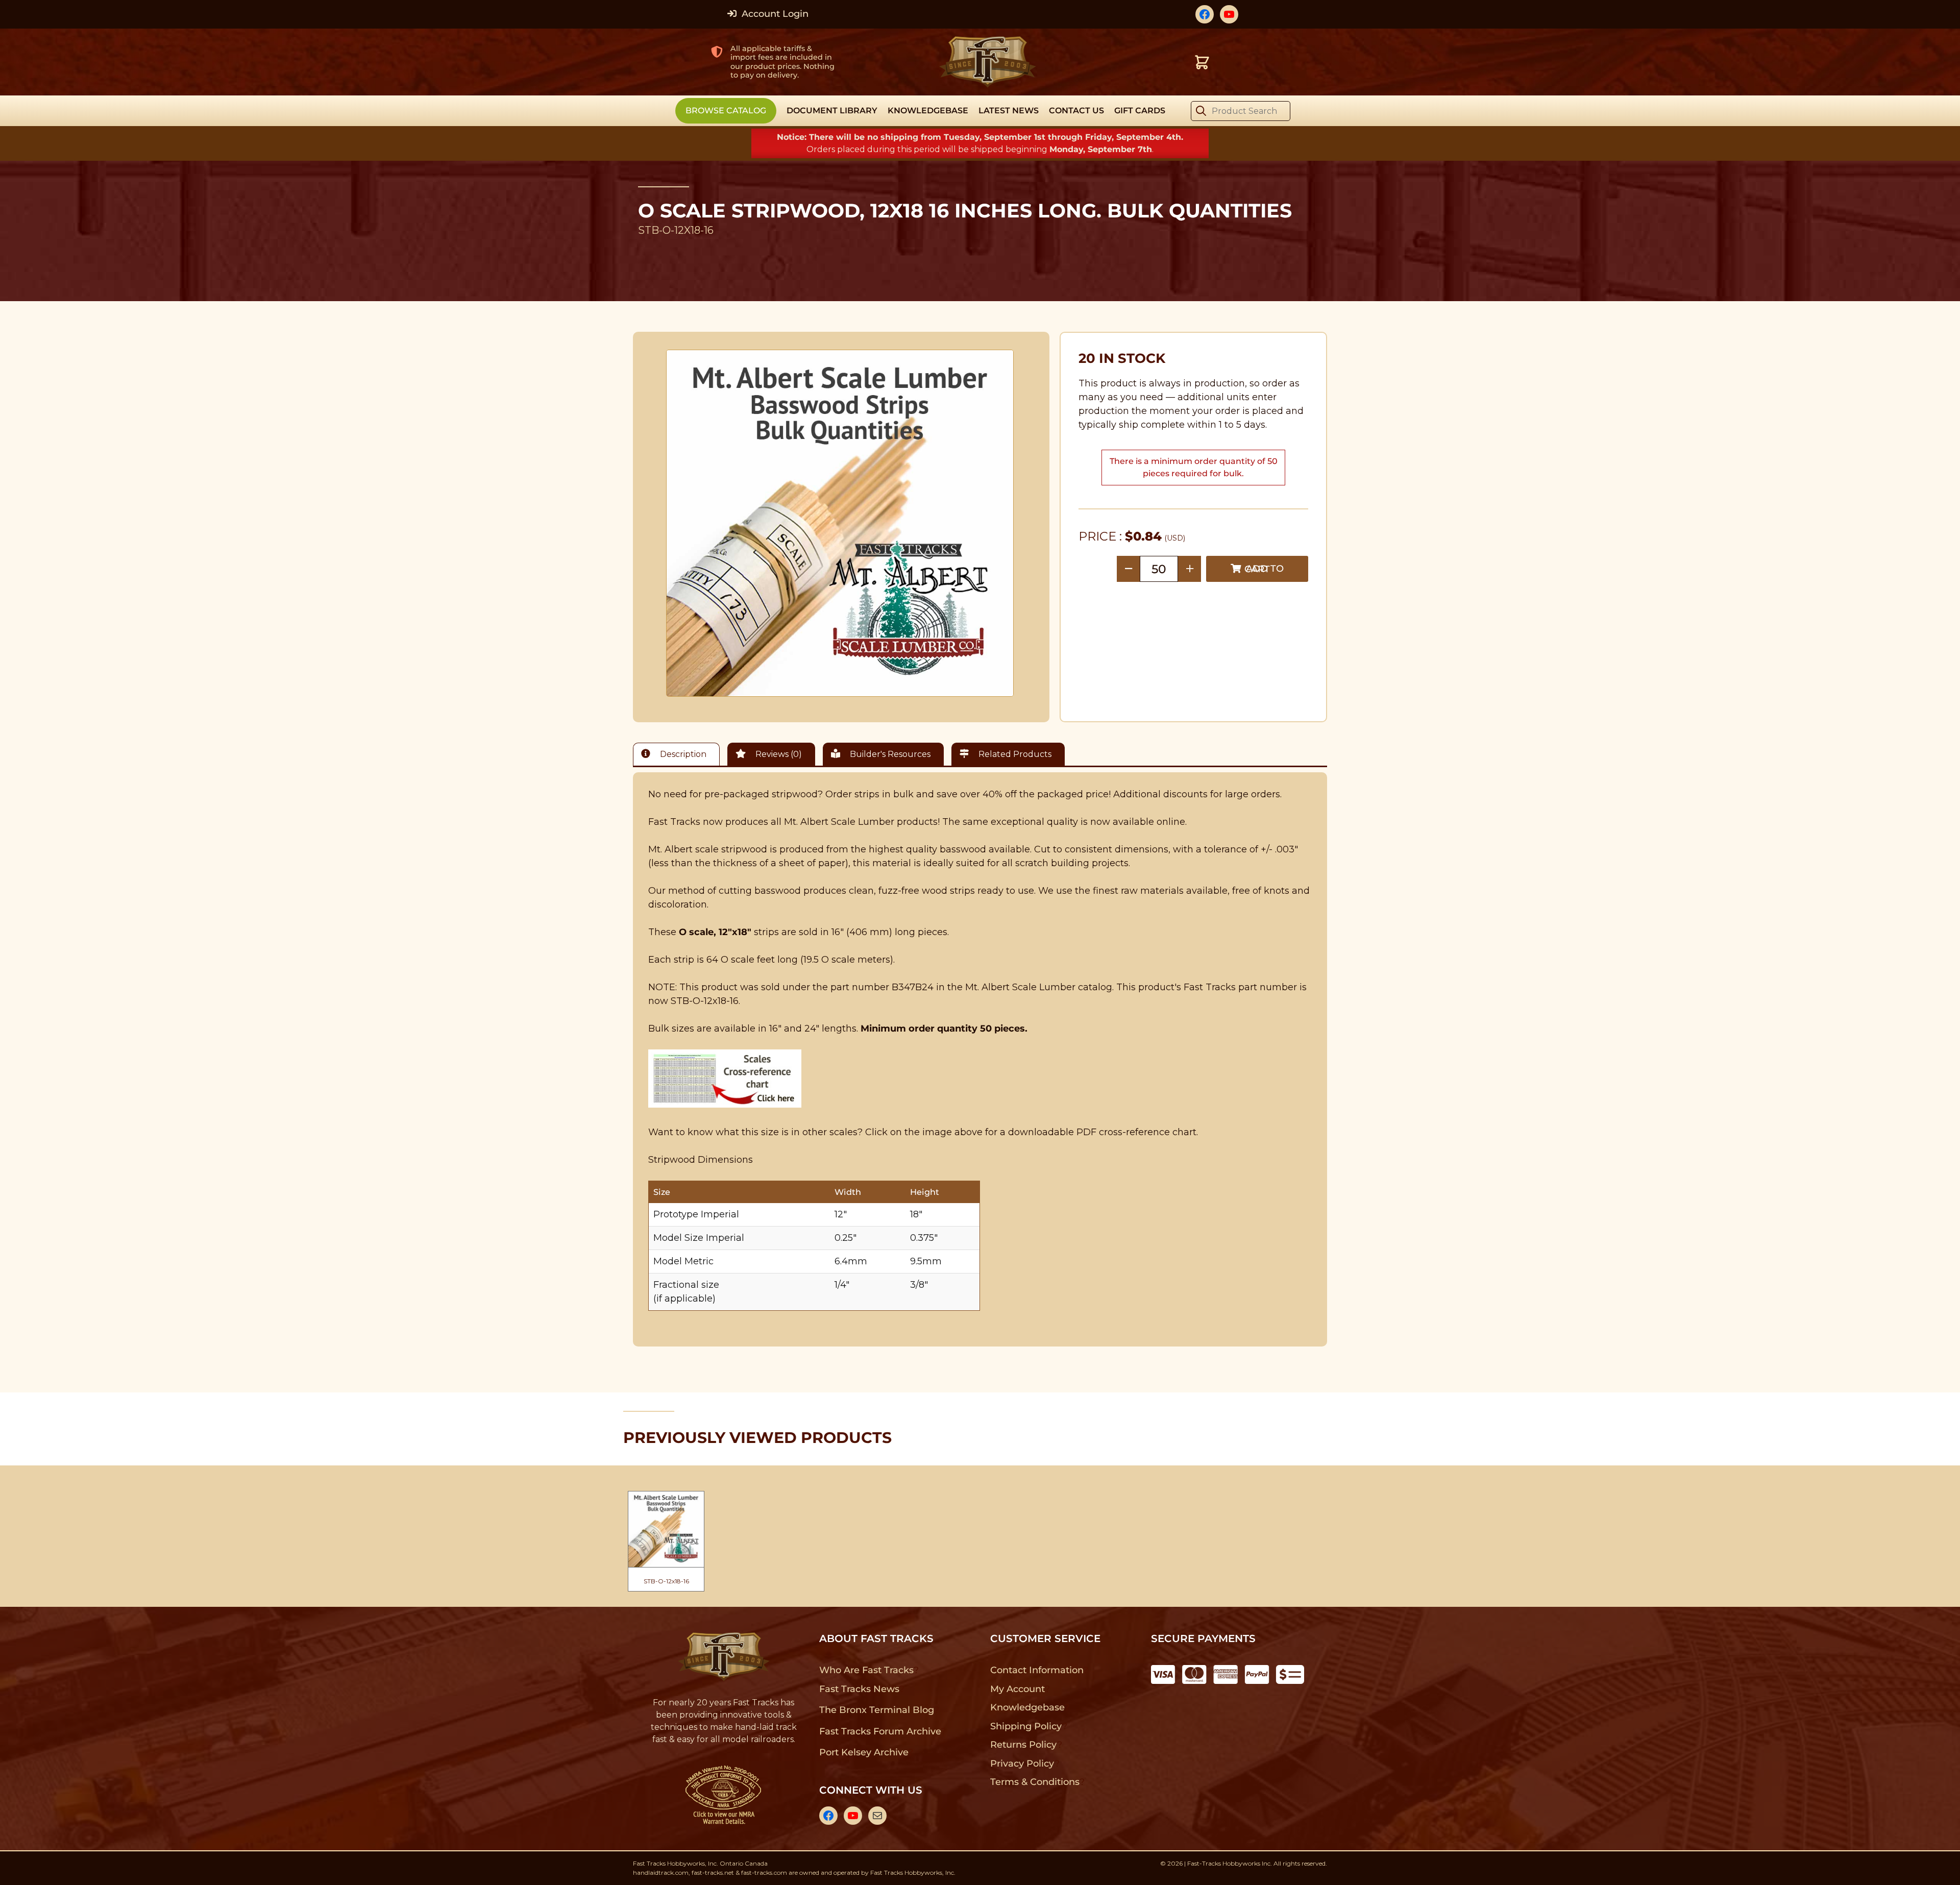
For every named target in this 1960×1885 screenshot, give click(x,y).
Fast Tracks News (859, 1689)
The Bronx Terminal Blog (877, 1710)
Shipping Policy (1026, 1726)
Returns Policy (1024, 1745)
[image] (840, 523)
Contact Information (1037, 1670)
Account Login (774, 14)
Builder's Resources (889, 754)
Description (682, 754)
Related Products (1014, 754)
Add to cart (1264, 569)
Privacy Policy (1022, 1764)
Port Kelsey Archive (864, 1752)
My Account (1018, 1689)
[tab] (679, 754)
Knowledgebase (1027, 1707)
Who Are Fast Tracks (866, 1670)
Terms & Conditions (1035, 1782)
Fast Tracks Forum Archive (880, 1731)
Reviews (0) (778, 754)
